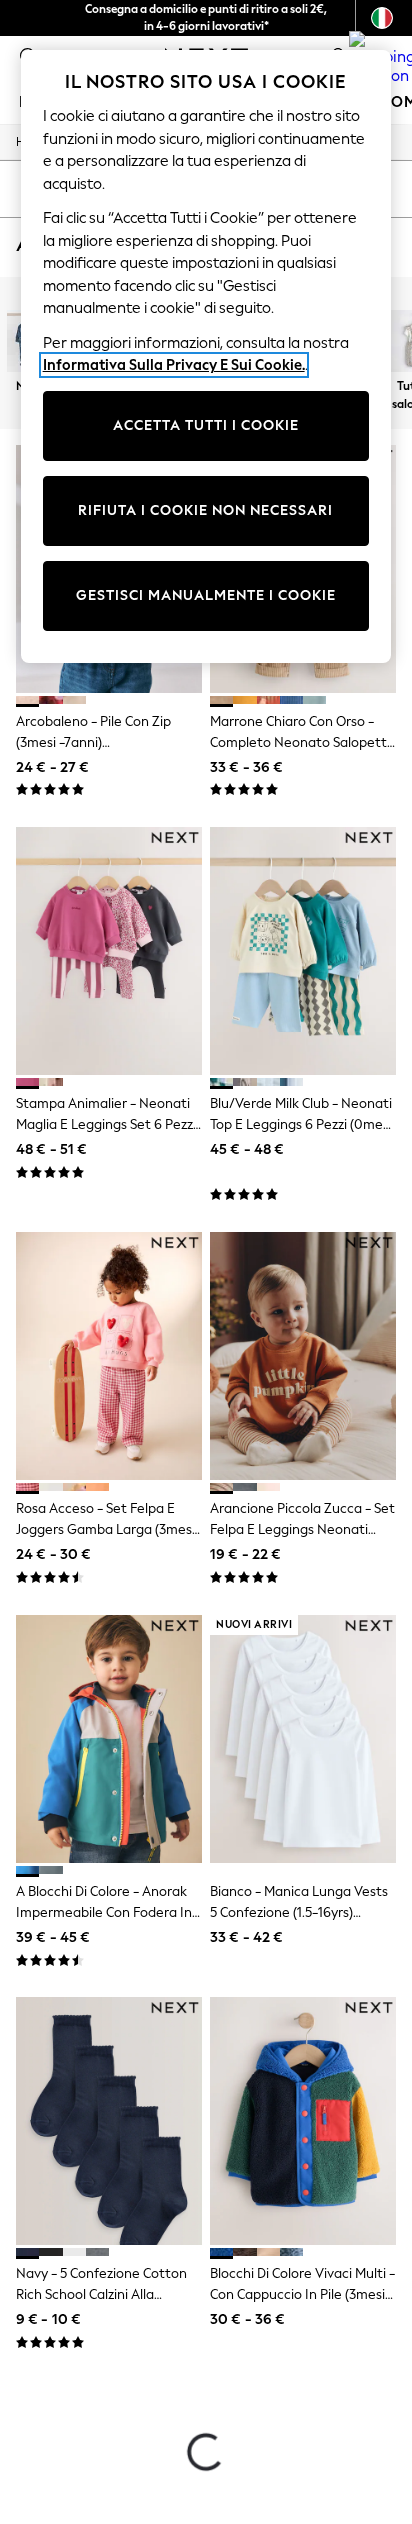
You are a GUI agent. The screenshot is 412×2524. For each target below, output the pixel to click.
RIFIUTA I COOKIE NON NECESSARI (205, 510)
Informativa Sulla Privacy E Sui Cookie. (174, 365)
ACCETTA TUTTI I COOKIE (206, 425)
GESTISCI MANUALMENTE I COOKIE (206, 595)
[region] (206, 356)
